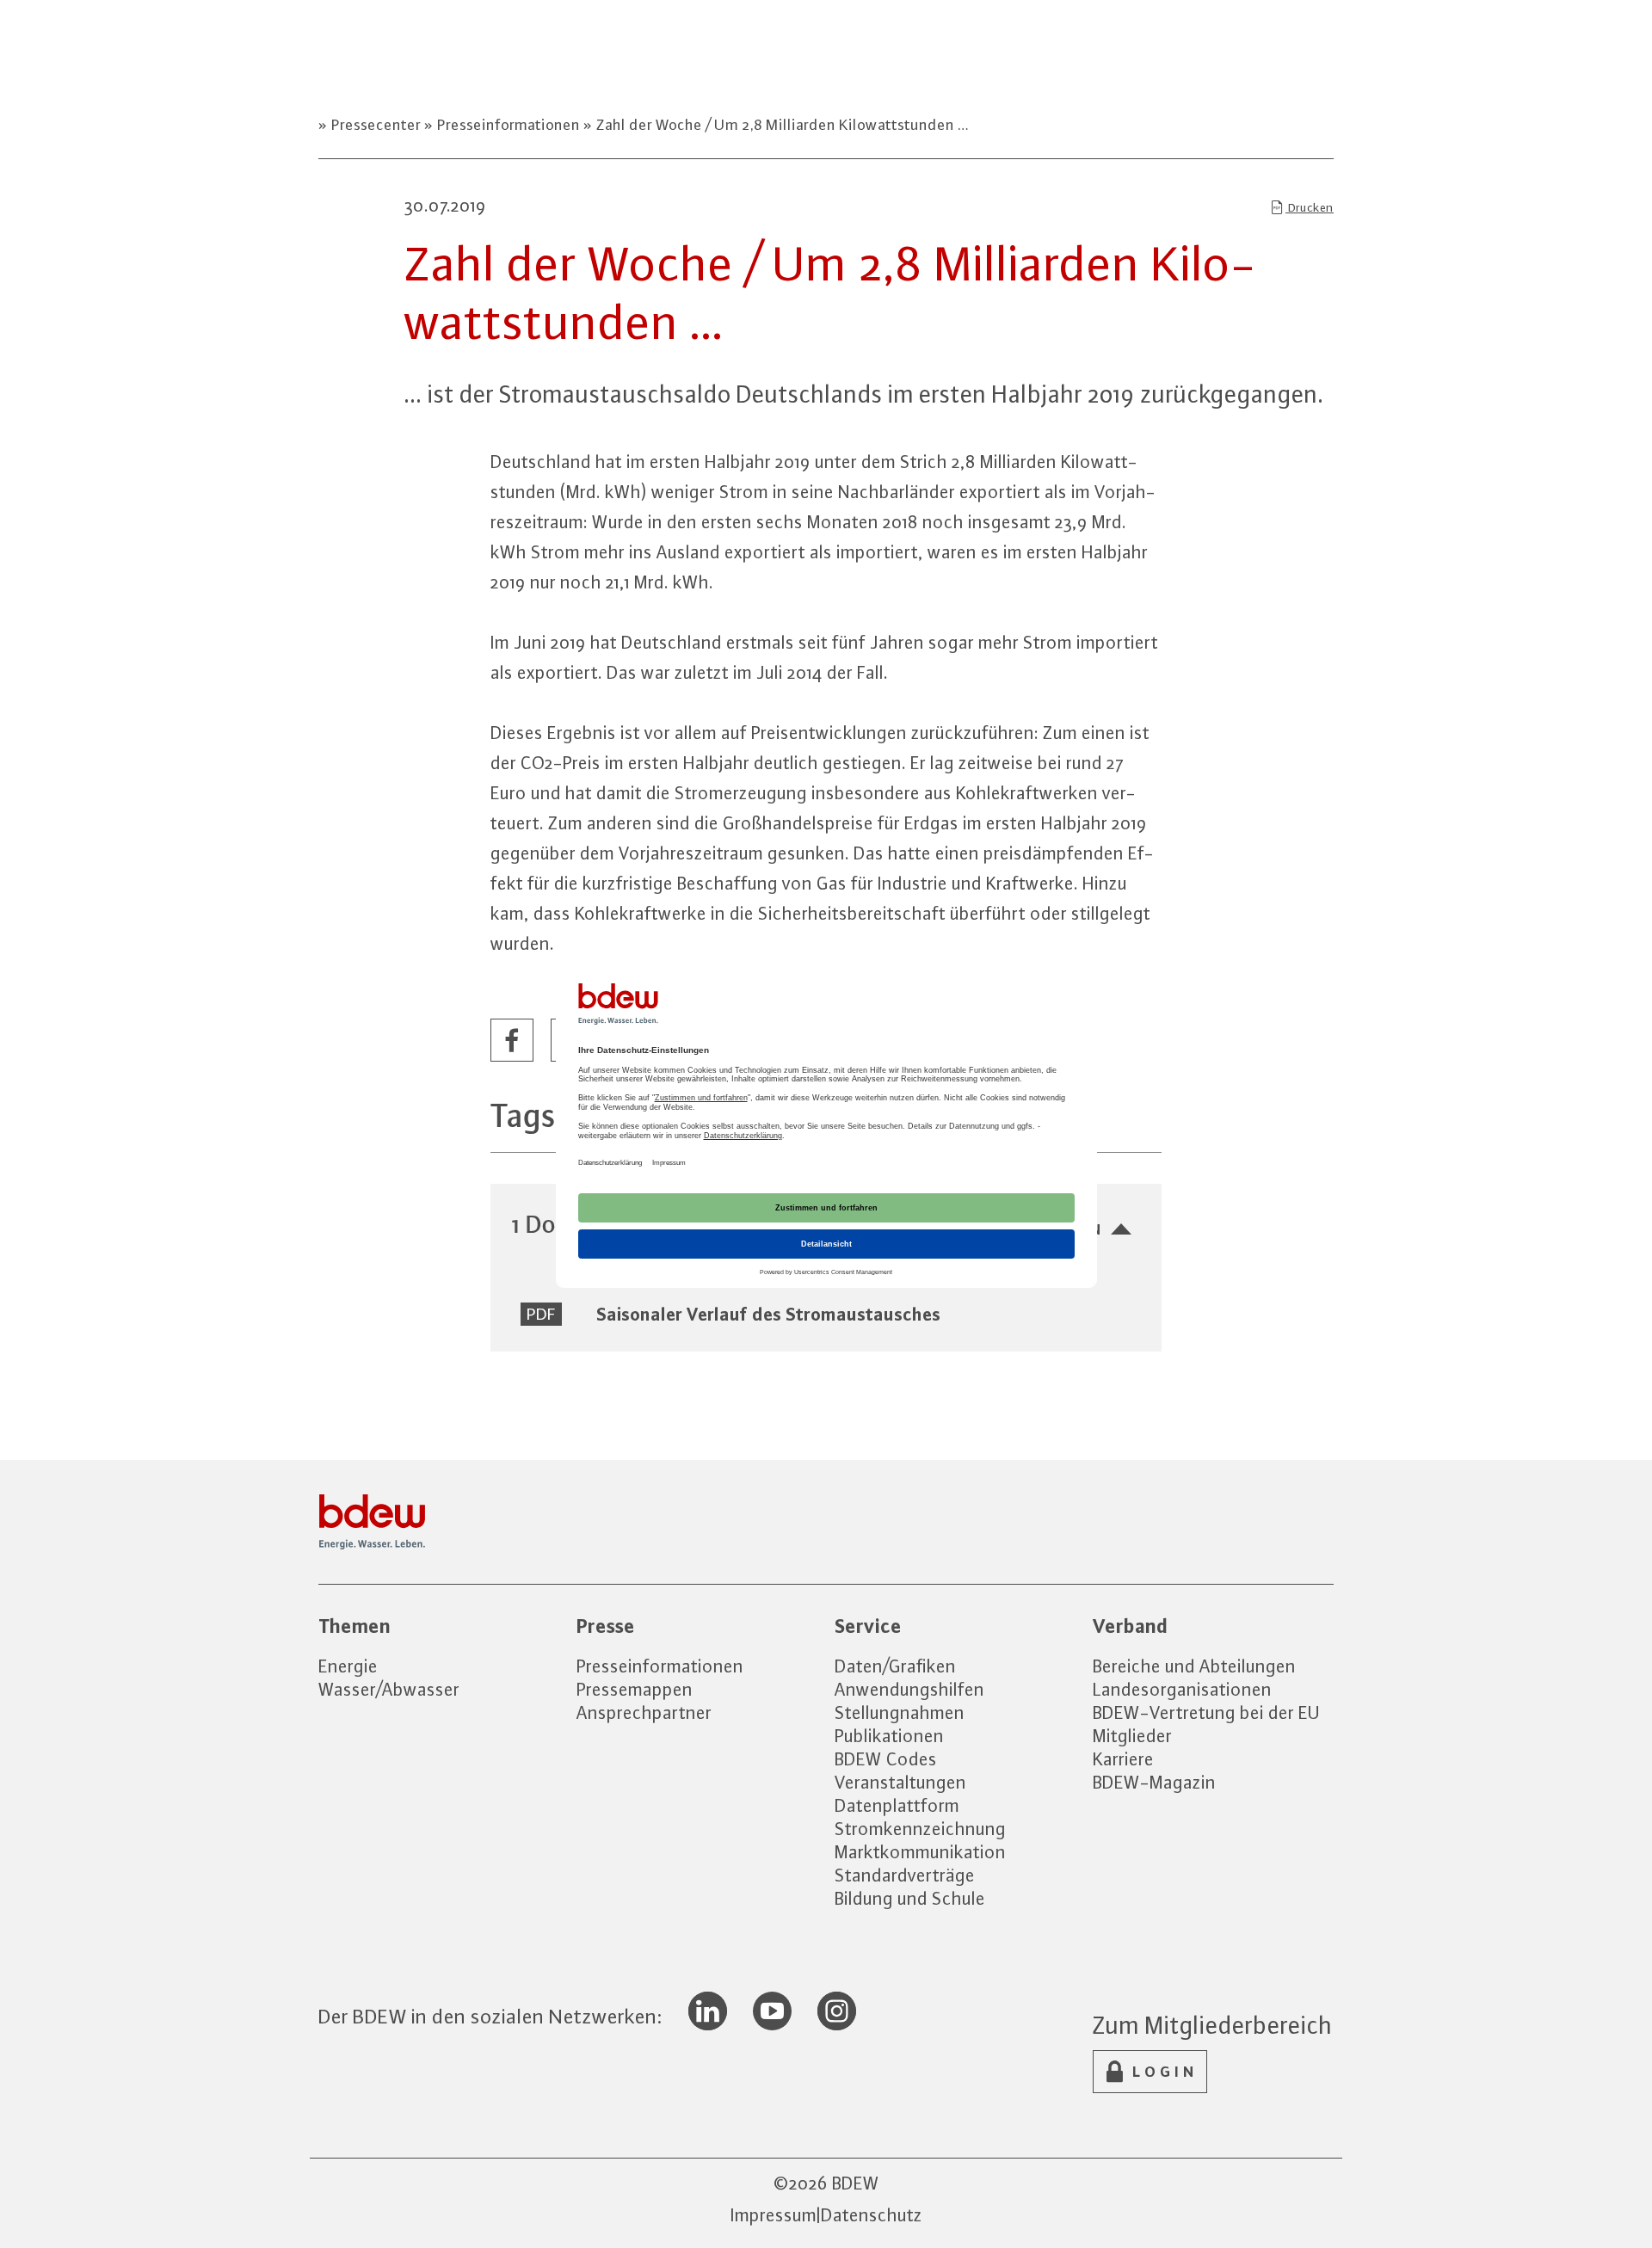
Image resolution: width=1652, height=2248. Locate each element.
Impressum (774, 2215)
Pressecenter (376, 125)
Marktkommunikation (920, 1852)
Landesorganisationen (1182, 1689)
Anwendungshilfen (909, 1689)
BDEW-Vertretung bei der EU (1206, 1712)
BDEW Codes (886, 1759)
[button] (513, 1041)
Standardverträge (905, 1875)
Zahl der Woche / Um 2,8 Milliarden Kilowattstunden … (781, 125)
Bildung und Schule (910, 1898)
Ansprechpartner (644, 1712)
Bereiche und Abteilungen (1194, 1666)
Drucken (1310, 207)
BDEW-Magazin (1154, 1782)
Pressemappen (635, 1689)
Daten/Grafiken (895, 1666)
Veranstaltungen (900, 1782)
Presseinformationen (509, 125)
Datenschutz (872, 2215)
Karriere (1123, 1759)
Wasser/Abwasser (389, 1689)
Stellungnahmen (900, 1712)
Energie (348, 1666)
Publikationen (889, 1736)
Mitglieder (1132, 1736)
